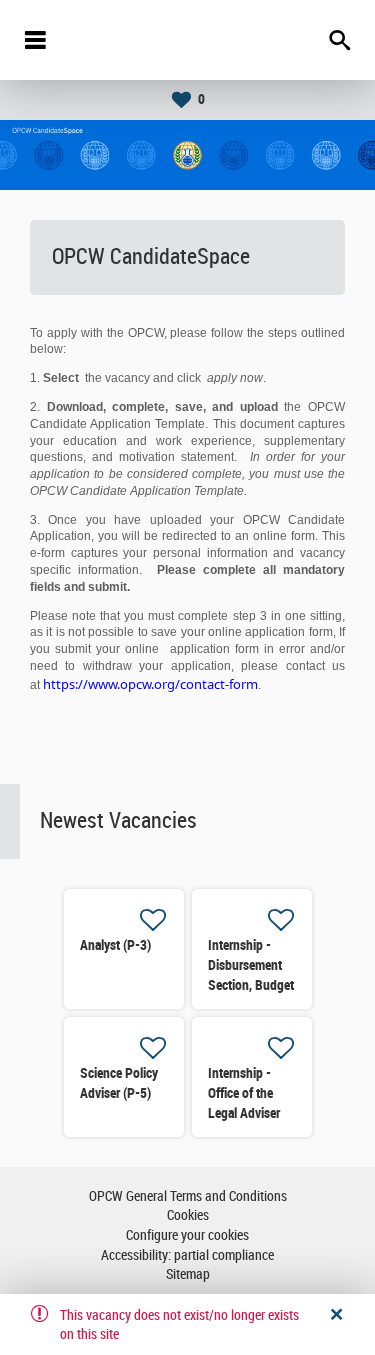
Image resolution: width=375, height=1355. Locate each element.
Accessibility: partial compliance (187, 1255)
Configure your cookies (187, 1235)
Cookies (188, 1215)
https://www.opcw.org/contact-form (150, 684)
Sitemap (188, 1274)
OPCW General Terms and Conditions (188, 1196)
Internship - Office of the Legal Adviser (244, 1093)
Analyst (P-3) (115, 945)
